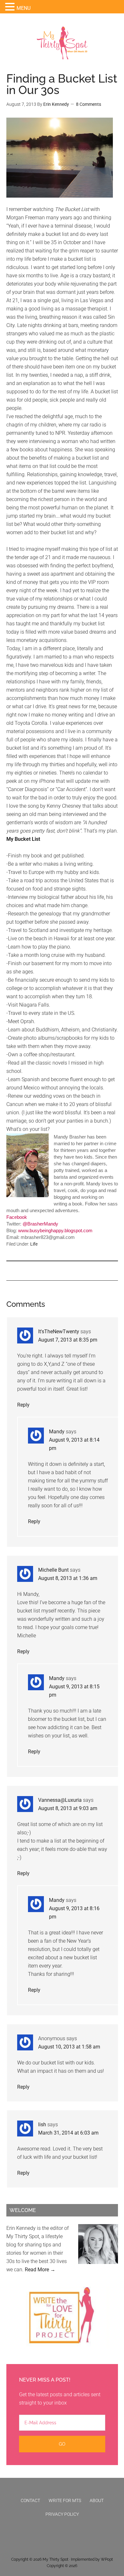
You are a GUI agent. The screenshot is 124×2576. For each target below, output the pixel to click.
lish (42, 2125)
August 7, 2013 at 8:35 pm (68, 1340)
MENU (24, 8)
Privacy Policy (62, 2514)
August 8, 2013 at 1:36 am (68, 1578)
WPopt (107, 2559)
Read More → (40, 2270)
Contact (30, 2500)
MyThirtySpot (62, 43)
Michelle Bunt (53, 1570)
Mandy (57, 1432)
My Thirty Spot (55, 2559)
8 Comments (89, 104)
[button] (11, 7)
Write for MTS (65, 2500)
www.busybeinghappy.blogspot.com (55, 1230)
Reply (23, 1405)
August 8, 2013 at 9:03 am (68, 1808)
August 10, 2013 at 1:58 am (69, 2047)
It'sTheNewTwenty (59, 1332)
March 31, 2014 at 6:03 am (68, 2133)
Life (34, 1244)
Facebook (17, 1217)
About (97, 2500)
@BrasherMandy (40, 1224)
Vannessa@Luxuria (60, 1800)
